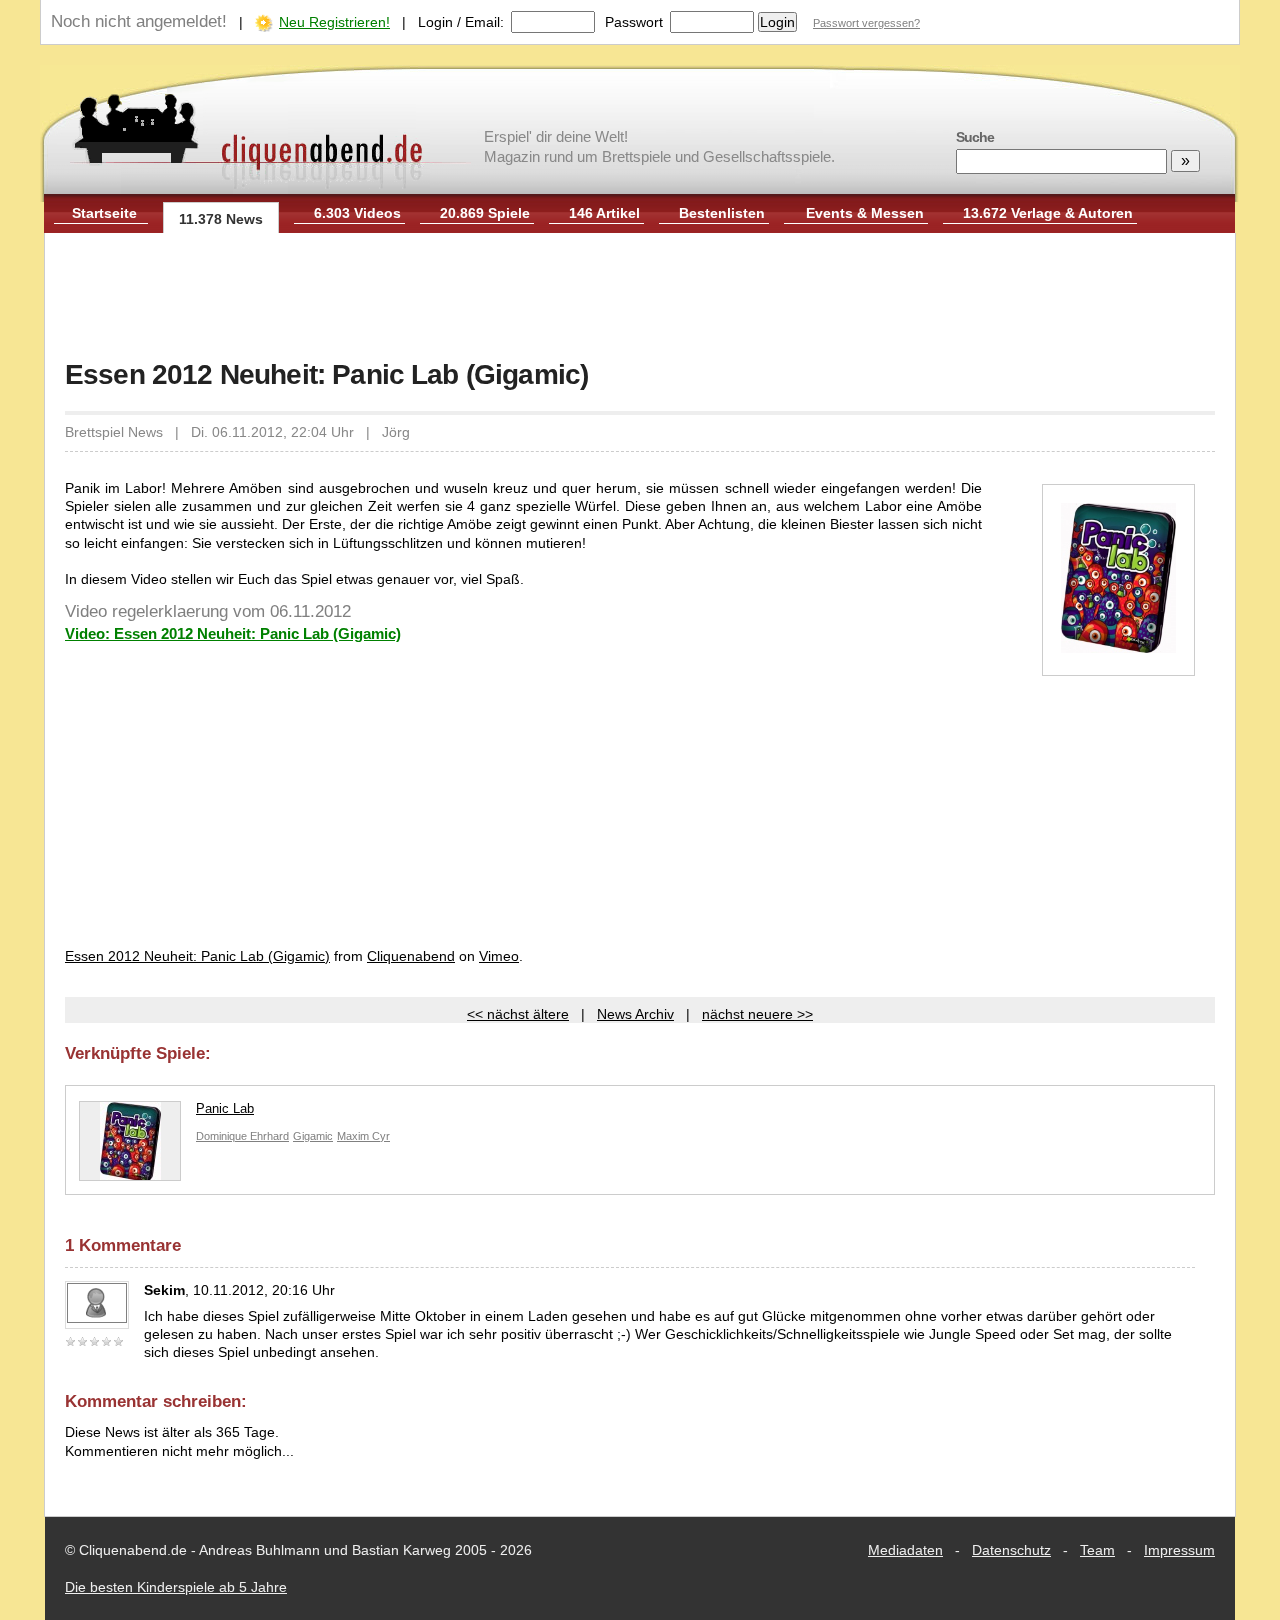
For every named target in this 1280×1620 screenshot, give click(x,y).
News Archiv (635, 1014)
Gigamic (313, 1136)
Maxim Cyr (363, 1136)
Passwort (634, 22)
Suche (975, 137)
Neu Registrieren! (334, 22)
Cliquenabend (411, 956)
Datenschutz (1011, 1550)
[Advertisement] (640, 298)
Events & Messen (865, 213)
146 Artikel (604, 213)
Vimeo (499, 956)
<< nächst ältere (518, 1014)
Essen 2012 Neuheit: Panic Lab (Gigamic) (197, 956)
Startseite (104, 213)
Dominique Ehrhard (242, 1136)
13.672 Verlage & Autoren (1048, 213)
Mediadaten (905, 1550)
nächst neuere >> (757, 1014)
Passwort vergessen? (866, 23)
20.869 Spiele (485, 213)
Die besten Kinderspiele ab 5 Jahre (176, 1587)
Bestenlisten (722, 213)
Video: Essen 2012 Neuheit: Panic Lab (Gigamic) (233, 633)
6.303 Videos (357, 213)
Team (1097, 1550)
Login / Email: (461, 22)
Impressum (1179, 1550)
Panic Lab (225, 1108)
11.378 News (221, 219)
